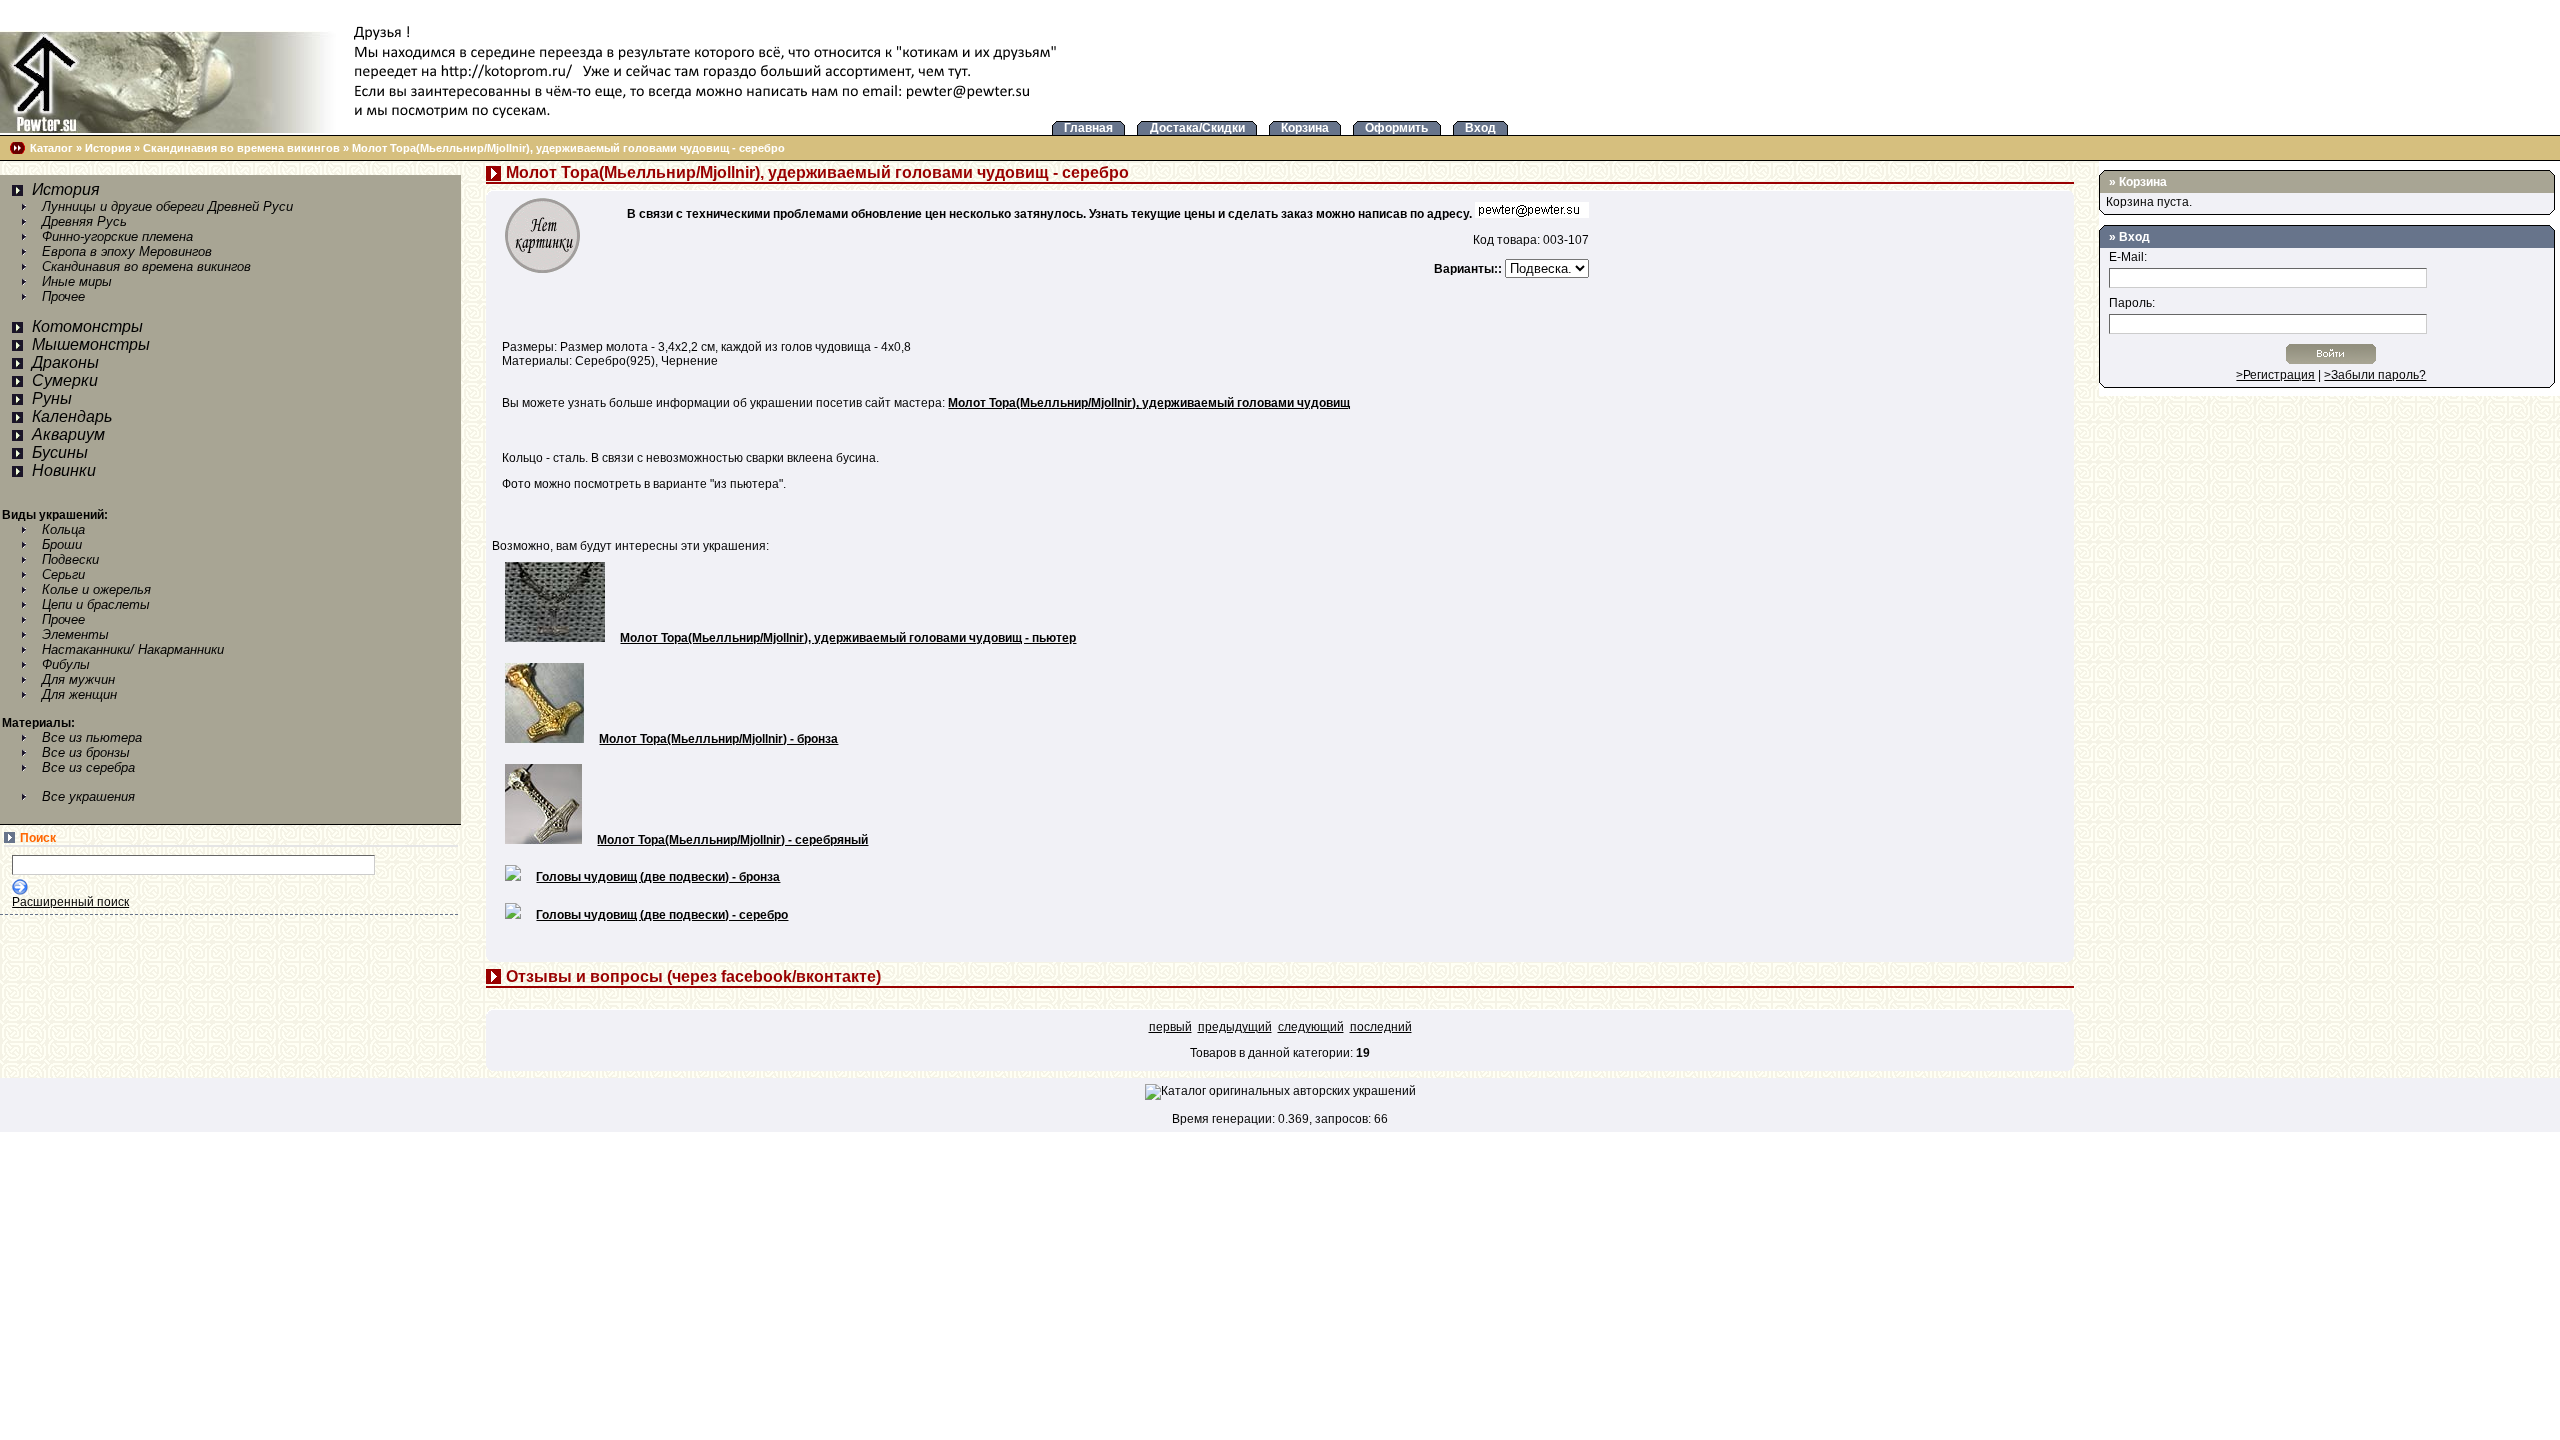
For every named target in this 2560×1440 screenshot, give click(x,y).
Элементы (75, 634)
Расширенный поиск (70, 902)
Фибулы (66, 664)
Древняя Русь (84, 221)
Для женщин (79, 694)
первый (1170, 1027)
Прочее (63, 296)
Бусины (60, 452)
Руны (52, 398)
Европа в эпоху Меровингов (127, 251)
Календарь (72, 416)
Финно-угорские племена (117, 236)
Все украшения (88, 796)
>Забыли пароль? (2375, 375)
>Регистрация (2275, 375)
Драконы (65, 362)
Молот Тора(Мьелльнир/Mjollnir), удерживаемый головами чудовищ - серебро (568, 148)
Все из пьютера (92, 737)
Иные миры (77, 281)
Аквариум (68, 434)
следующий (1311, 1027)
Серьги (63, 574)
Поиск (38, 838)
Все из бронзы (86, 752)
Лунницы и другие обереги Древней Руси (167, 206)
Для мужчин (78, 679)
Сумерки (65, 380)
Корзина (2143, 182)
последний (1381, 1027)
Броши (62, 544)
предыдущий (1235, 1027)
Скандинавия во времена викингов (241, 148)
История (108, 148)
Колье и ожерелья (96, 589)
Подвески (70, 559)
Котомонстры (87, 326)
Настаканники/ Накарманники (133, 649)
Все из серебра (88, 767)
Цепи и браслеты (96, 604)
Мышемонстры (91, 344)
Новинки (64, 470)
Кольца (63, 529)
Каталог (51, 148)
